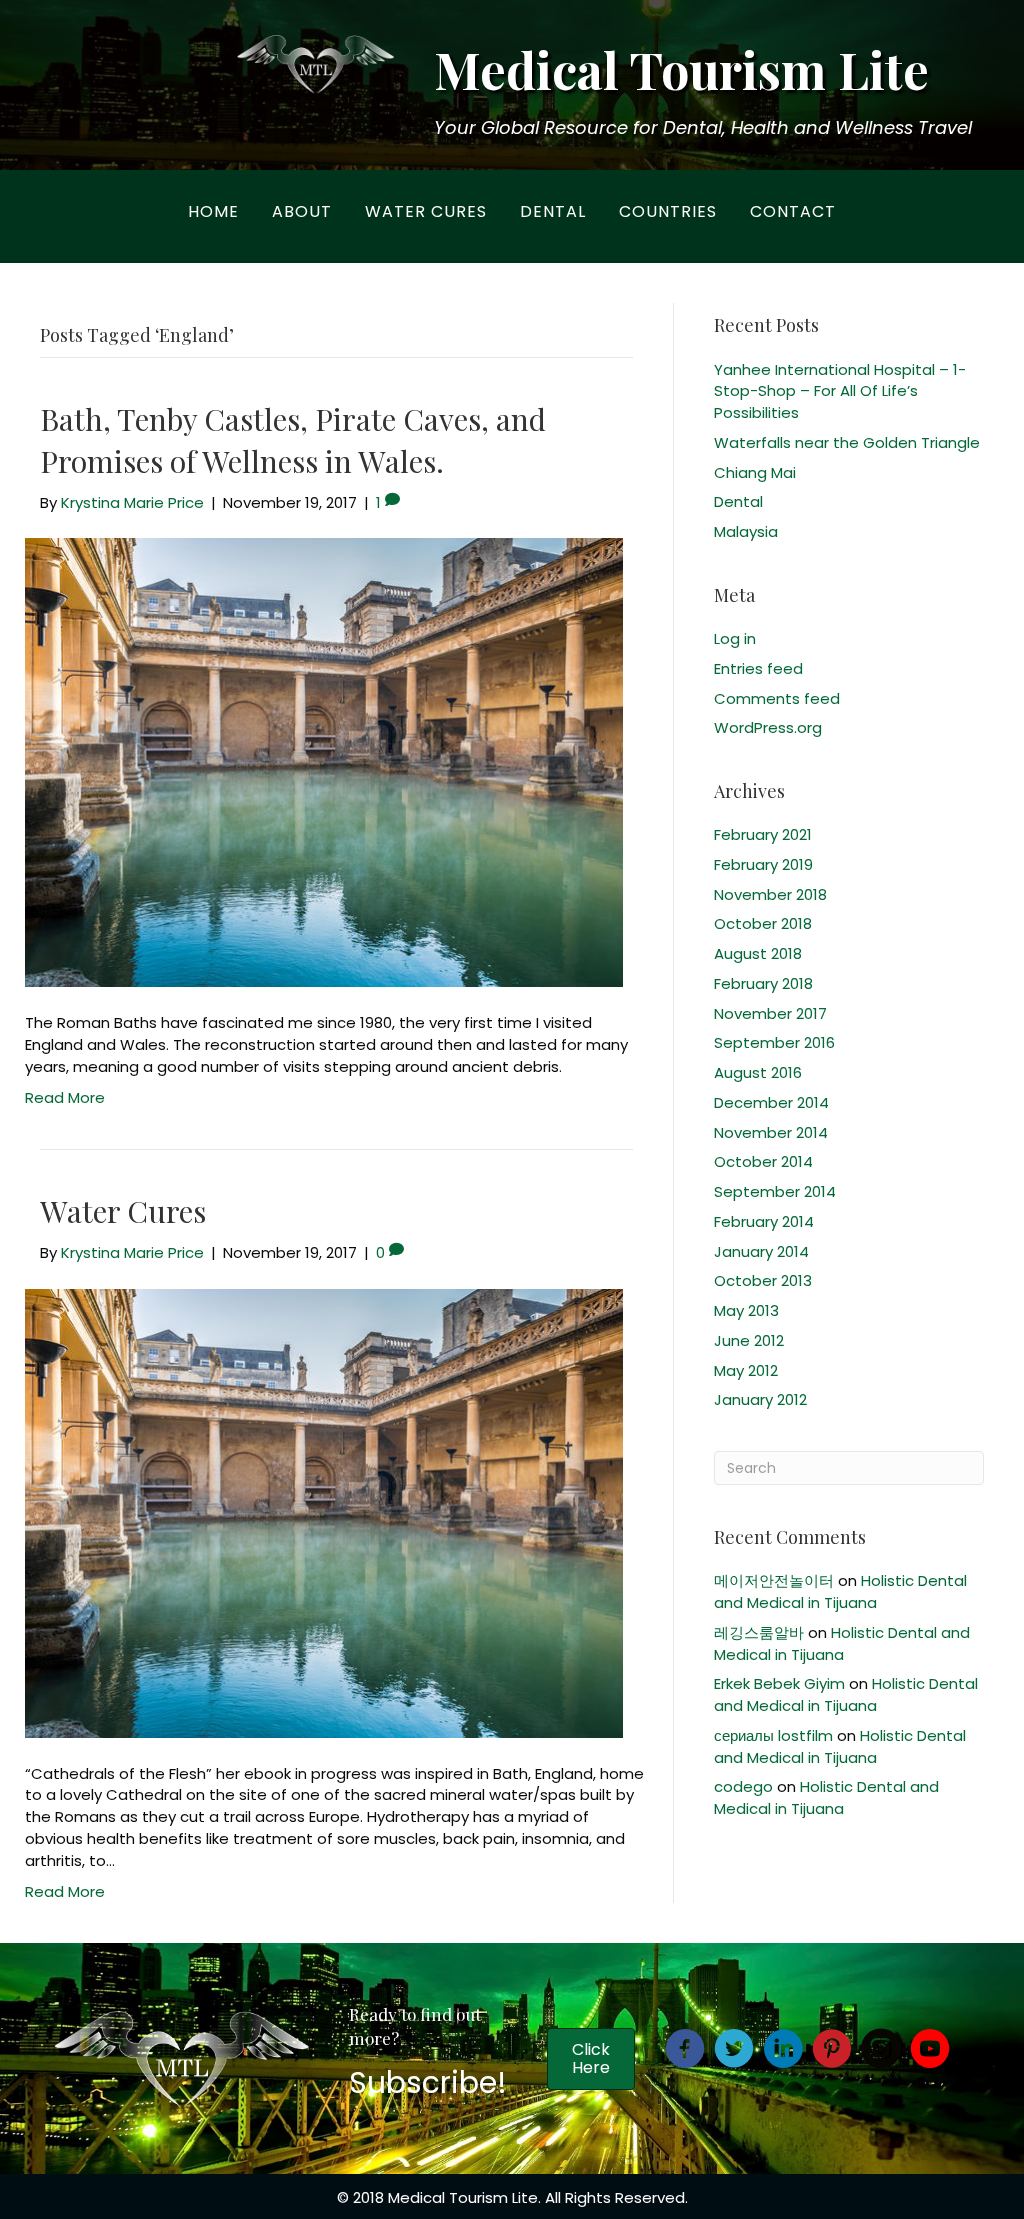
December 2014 (771, 1102)
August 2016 (758, 1072)
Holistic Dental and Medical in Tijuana (840, 1591)
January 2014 (761, 1251)
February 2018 (763, 983)
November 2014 (771, 1132)
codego (743, 1786)
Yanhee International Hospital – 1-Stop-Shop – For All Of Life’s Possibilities (840, 391)
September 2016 (774, 1042)
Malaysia (746, 531)
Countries (668, 211)
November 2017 (770, 1013)
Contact (793, 211)
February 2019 (763, 864)
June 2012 (749, 1340)
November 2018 (770, 894)
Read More (65, 1097)
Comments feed (777, 698)
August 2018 (758, 953)
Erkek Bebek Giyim (779, 1683)
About (302, 211)
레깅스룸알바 (759, 1632)
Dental (553, 211)
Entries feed (758, 668)
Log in (735, 638)
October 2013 (763, 1280)
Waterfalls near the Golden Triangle (847, 442)
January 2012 (760, 1399)
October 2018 (763, 923)
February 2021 (763, 834)
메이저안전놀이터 (774, 1580)
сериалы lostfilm (773, 1735)
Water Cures (426, 211)
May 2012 (746, 1370)
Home (213, 211)
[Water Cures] (324, 1511)
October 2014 (763, 1161)
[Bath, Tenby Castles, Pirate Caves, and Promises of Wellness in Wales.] (324, 761)
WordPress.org (768, 727)
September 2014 (775, 1191)
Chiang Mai (755, 472)
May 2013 (746, 1310)
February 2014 (764, 1221)
